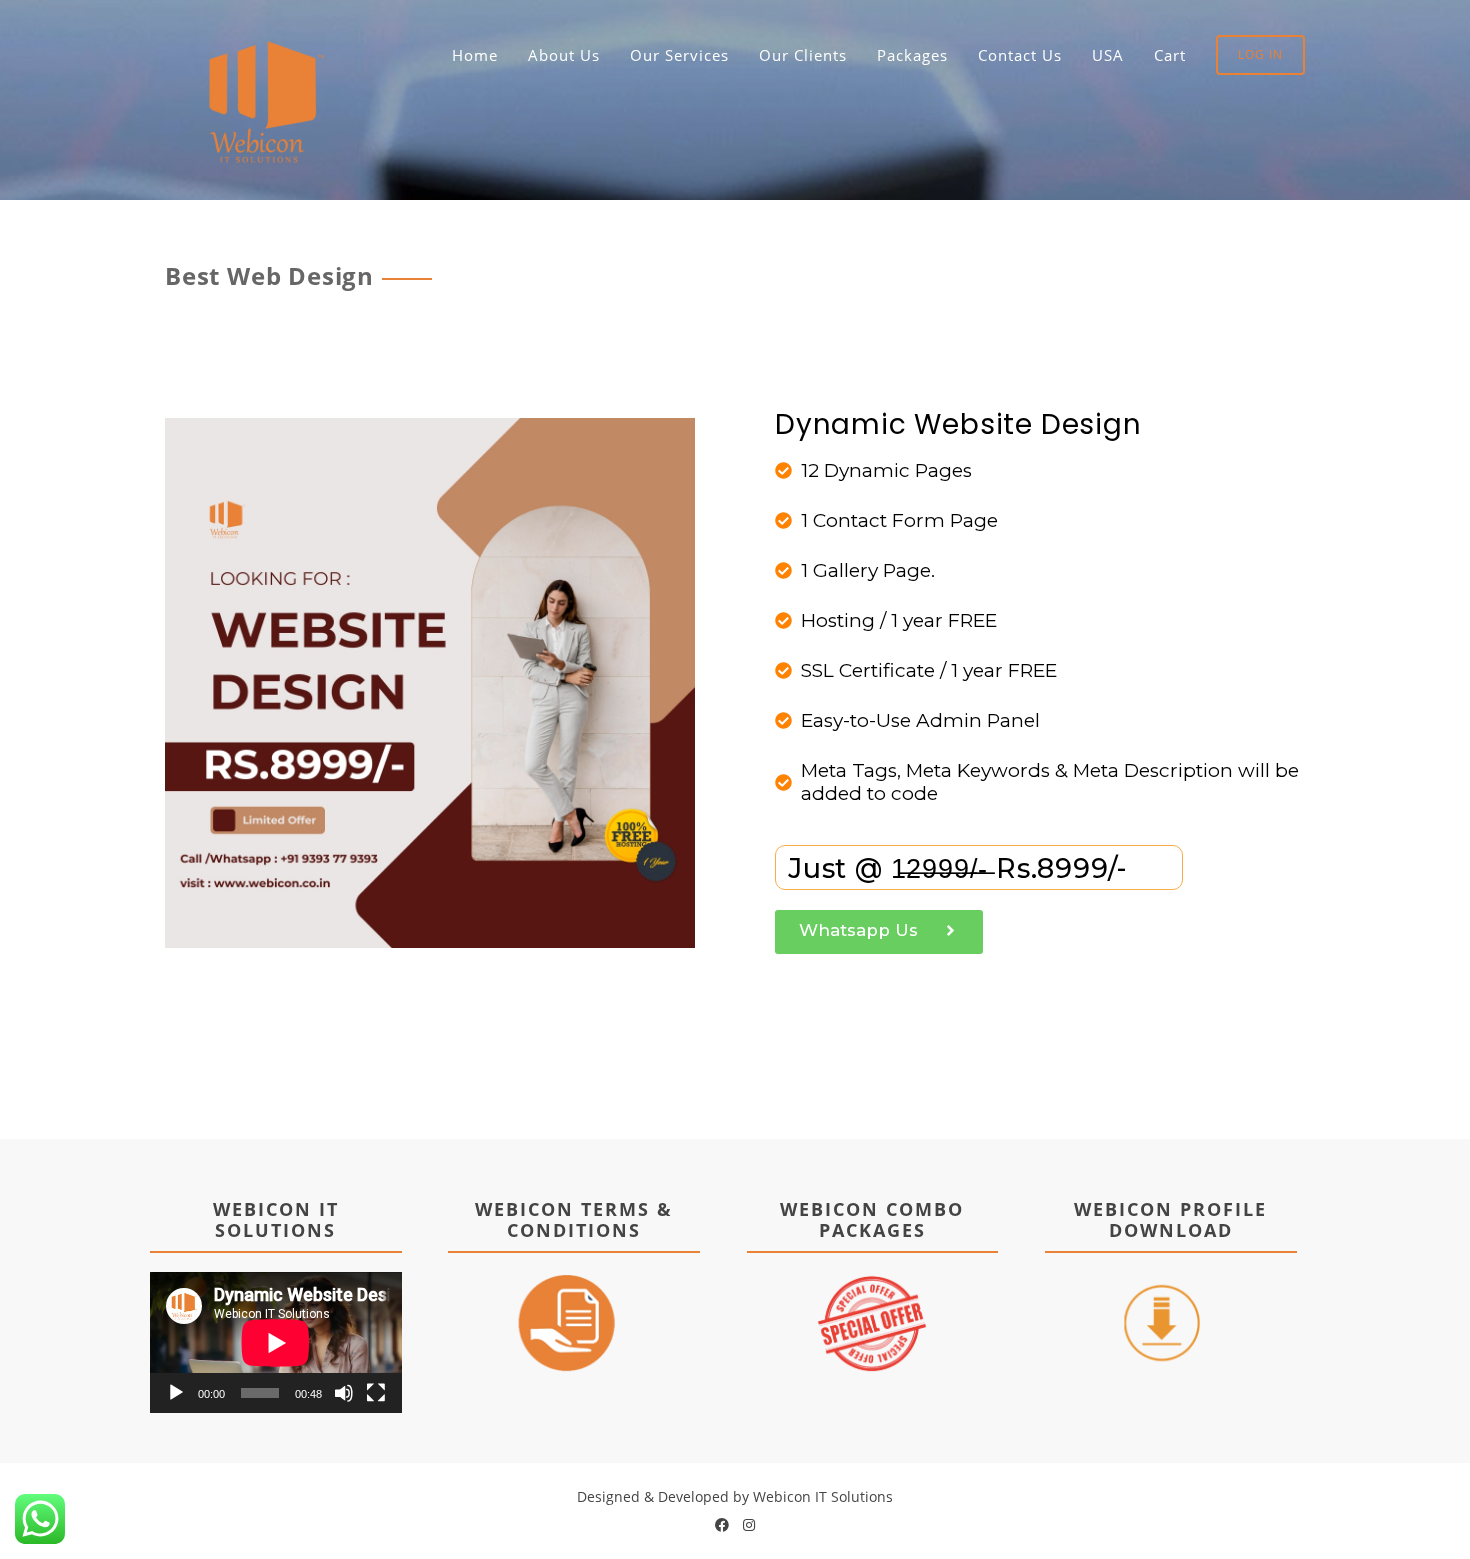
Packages (912, 55)
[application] (276, 1342)
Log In (1260, 54)
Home (475, 55)
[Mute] (344, 1393)
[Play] (176, 1393)
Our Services (679, 55)
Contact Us (1020, 55)
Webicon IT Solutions (823, 1496)
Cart (1170, 55)
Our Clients (803, 55)
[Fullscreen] (376, 1393)
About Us (564, 55)
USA (1108, 55)
